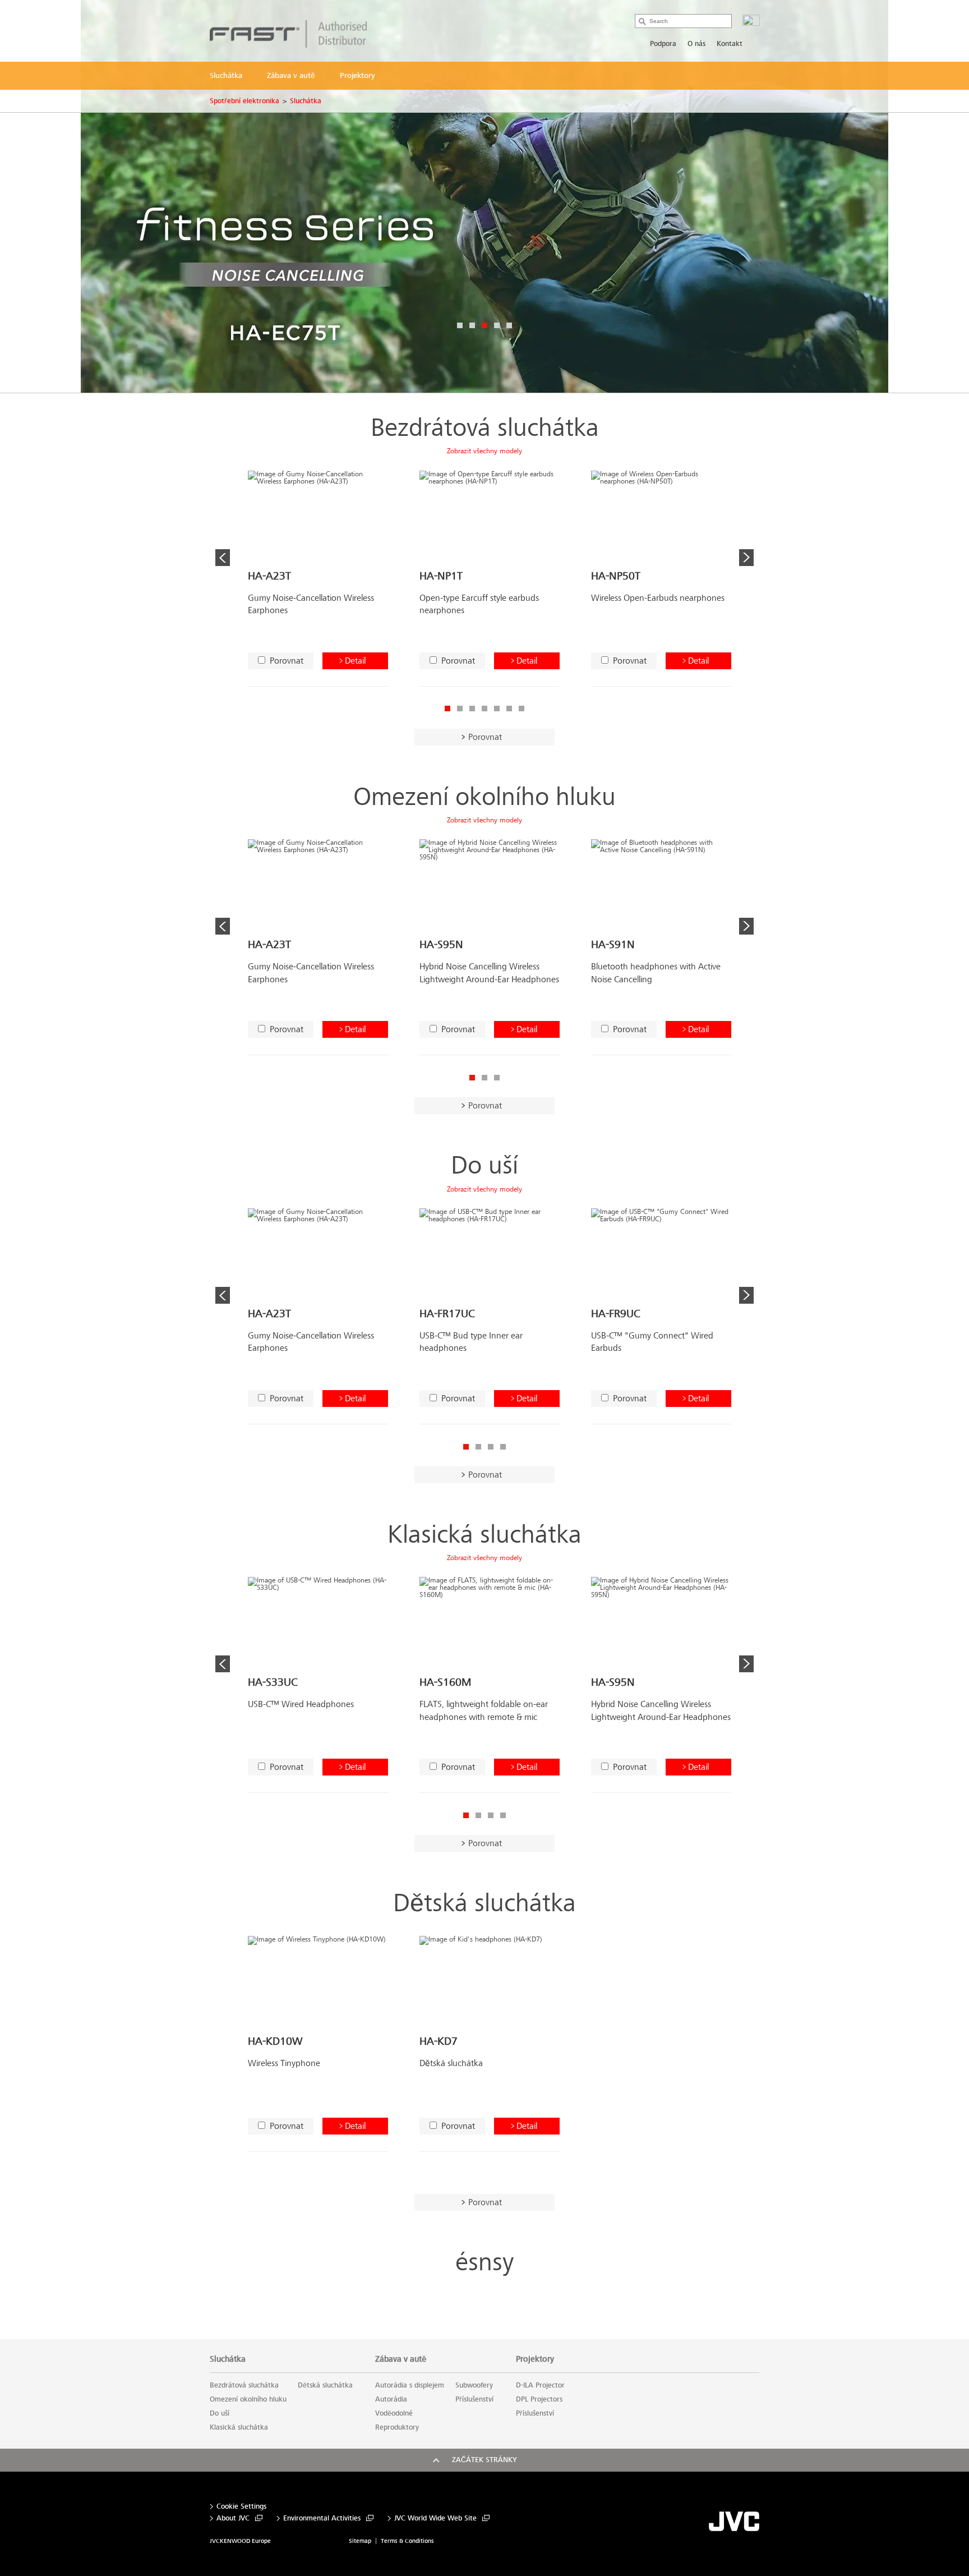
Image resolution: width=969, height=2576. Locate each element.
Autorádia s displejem (410, 2385)
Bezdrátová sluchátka (485, 428)
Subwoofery (474, 2385)
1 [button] (460, 325)
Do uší (484, 1165)
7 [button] (522, 709)
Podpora (663, 44)
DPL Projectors (539, 2399)
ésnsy (484, 2262)
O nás (696, 44)
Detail (355, 661)
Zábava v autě (401, 2359)
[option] (484, 196)
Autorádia (391, 2399)
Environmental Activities (322, 2519)
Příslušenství (474, 2399)
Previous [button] (223, 558)
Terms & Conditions (407, 2541)
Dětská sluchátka (484, 1903)
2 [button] (472, 325)
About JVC (233, 2519)
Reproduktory (397, 2427)
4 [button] (497, 325)
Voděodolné (394, 2413)
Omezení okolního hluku (484, 797)
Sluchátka (306, 101)
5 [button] (509, 325)
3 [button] (484, 325)
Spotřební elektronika (244, 101)
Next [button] (746, 558)
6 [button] (509, 709)
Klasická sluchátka (484, 1535)
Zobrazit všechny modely (484, 451)
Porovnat (287, 661)
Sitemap (360, 2541)
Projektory (535, 2359)
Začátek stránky (484, 2460)
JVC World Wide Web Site (435, 2519)
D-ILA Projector (540, 2385)
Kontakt (730, 44)
